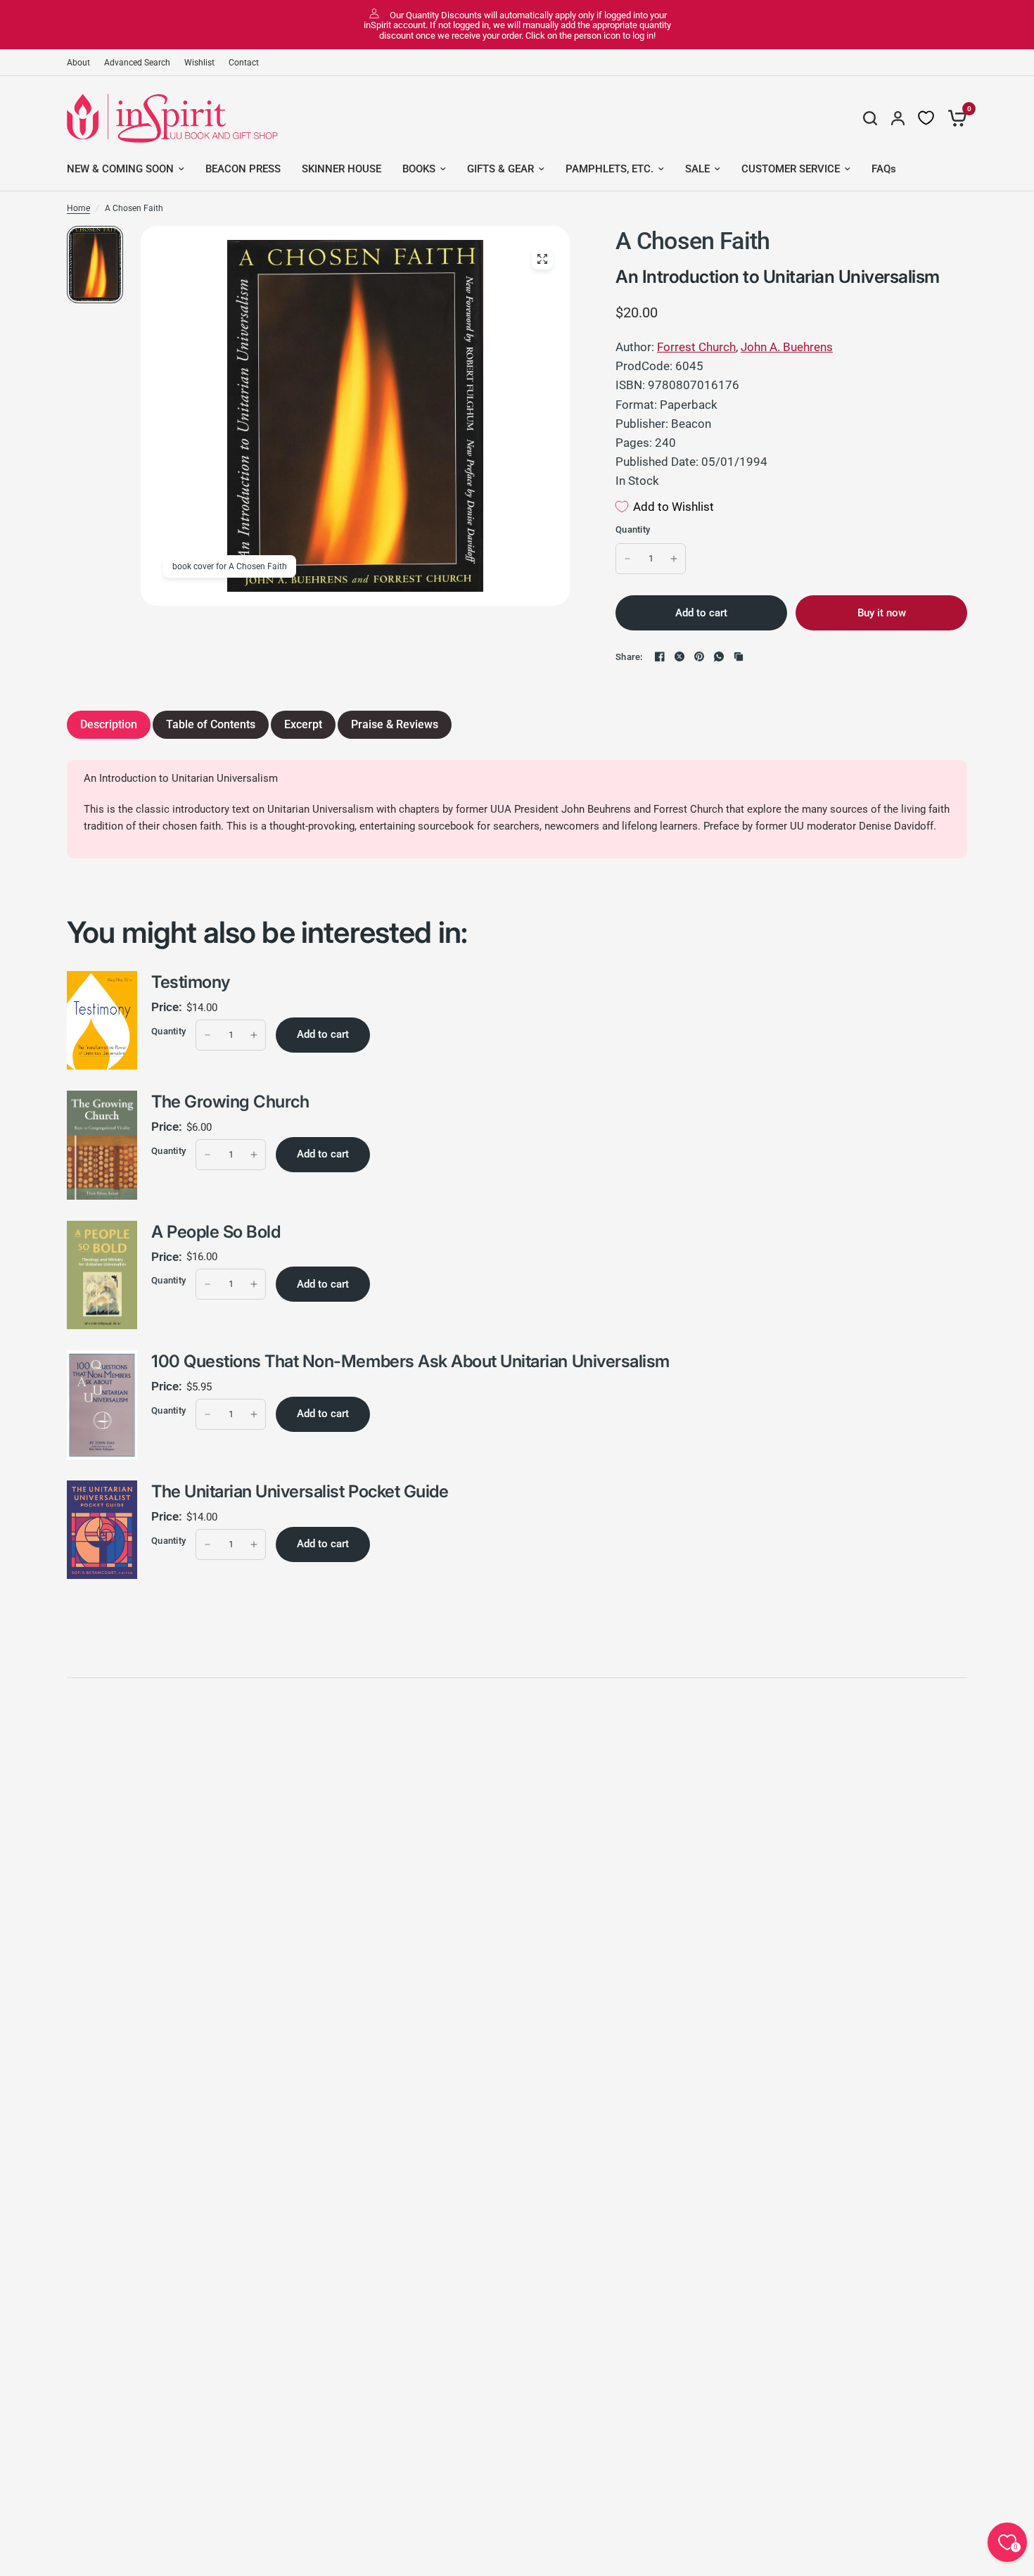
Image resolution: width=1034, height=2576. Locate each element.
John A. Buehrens (787, 347)
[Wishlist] (926, 118)
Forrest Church (696, 347)
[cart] (954, 118)
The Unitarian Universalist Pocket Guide (300, 1491)
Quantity (633, 529)
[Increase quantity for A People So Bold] (254, 1284)
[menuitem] (82, 63)
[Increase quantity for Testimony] (254, 1035)
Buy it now (882, 613)
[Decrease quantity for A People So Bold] (208, 1284)
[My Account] (898, 118)
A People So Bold (216, 1232)
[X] (679, 656)
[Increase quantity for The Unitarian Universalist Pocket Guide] (254, 1544)
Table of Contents (211, 724)
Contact (244, 63)
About (78, 63)
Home (78, 208)
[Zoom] (542, 259)
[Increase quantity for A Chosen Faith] (674, 559)
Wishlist (199, 63)
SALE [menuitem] (697, 169)
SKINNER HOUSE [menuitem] (342, 169)
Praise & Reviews (395, 724)
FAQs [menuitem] (884, 169)
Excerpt (303, 724)
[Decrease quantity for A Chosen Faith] (627, 559)
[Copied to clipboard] (739, 656)
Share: (629, 657)
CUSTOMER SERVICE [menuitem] (791, 169)
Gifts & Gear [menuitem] (500, 169)
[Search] (870, 118)
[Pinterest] (699, 656)
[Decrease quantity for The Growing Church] (208, 1155)
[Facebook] (660, 656)
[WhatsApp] (719, 656)
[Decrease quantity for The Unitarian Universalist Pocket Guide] (208, 1544)
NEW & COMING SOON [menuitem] (120, 169)
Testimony (191, 982)
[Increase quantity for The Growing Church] (254, 1155)
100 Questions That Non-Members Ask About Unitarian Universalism (410, 1361)
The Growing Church (230, 1102)
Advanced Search (137, 63)
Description (109, 724)
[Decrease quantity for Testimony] (208, 1035)
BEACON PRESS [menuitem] (243, 169)
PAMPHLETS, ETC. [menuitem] (609, 169)
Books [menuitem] (419, 169)
